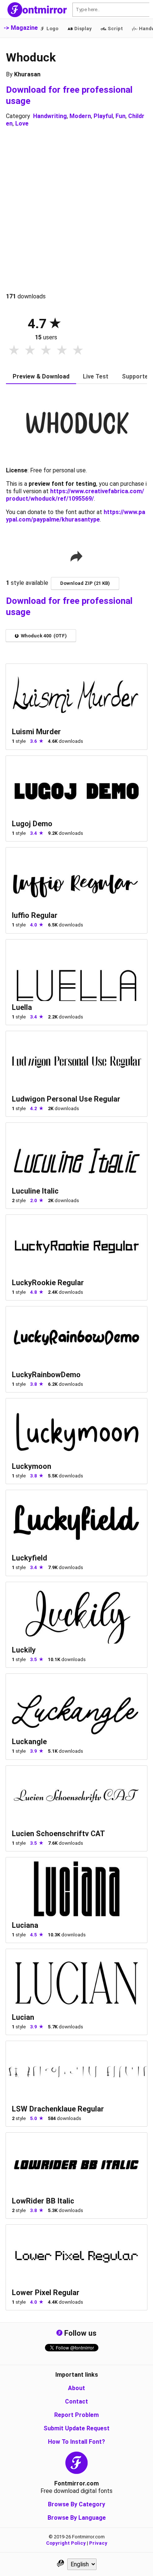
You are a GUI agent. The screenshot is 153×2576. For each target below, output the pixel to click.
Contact (76, 2401)
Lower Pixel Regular (46, 2293)
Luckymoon (32, 1466)
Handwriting (50, 116)
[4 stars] (62, 351)
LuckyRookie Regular (48, 1283)
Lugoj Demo (32, 824)
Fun (121, 116)
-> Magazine (21, 28)
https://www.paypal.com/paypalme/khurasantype (76, 516)
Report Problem (76, 2415)
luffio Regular (35, 915)
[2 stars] (30, 351)
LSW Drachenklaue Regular (58, 2109)
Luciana (25, 1925)
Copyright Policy (66, 2543)
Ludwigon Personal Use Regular (66, 1099)
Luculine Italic (35, 1191)
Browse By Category (76, 2504)
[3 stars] (46, 351)
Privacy (98, 2543)
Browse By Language (77, 2518)
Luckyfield (30, 1558)
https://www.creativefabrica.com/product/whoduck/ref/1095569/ (75, 495)
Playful (103, 116)
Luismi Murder (36, 732)
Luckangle (29, 1742)
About (76, 2388)
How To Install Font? (76, 2442)
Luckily (24, 1650)
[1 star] (14, 351)
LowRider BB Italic (43, 2201)
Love (22, 123)
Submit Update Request (76, 2428)
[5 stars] (78, 351)
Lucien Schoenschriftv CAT (58, 1834)
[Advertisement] (76, 210)
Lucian (23, 2017)
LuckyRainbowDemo (46, 1375)
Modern (80, 116)
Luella (22, 1007)
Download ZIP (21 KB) (85, 583)
